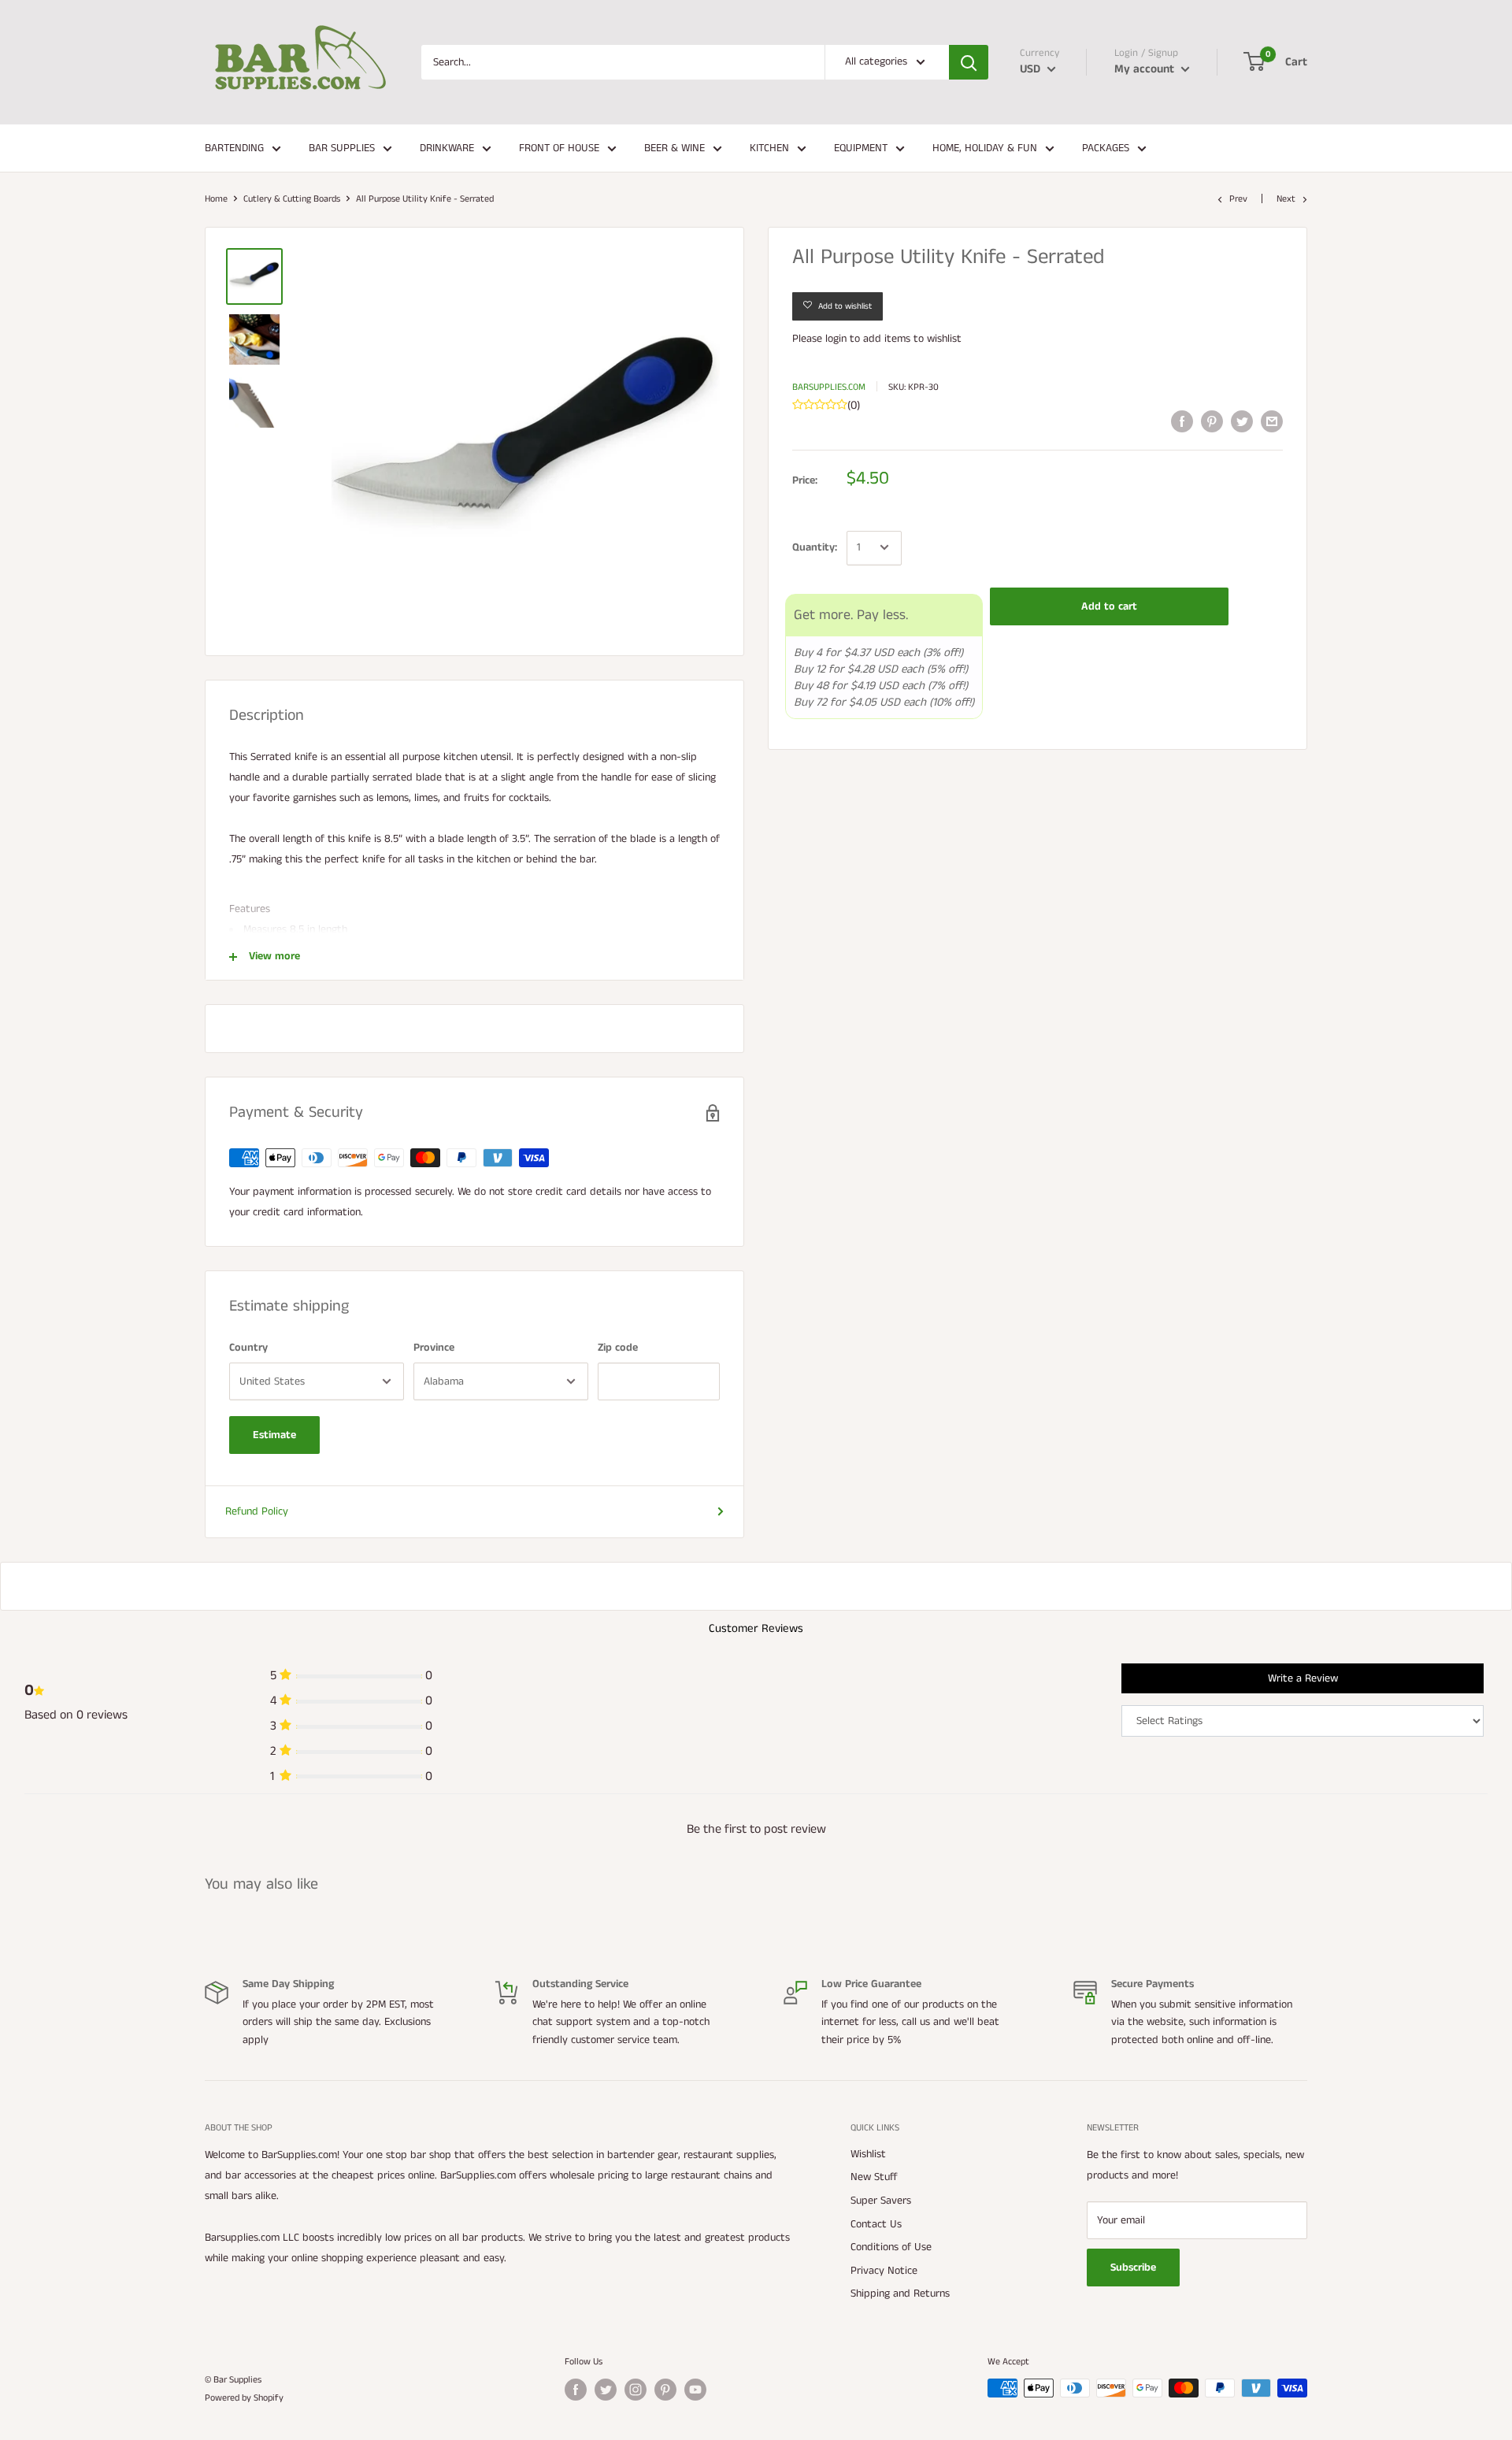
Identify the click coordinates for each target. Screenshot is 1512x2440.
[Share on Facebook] (1182, 421)
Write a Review (1303, 1678)
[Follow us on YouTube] (695, 2390)
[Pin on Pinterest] (1212, 421)
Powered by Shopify (244, 2398)
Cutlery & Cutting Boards (292, 199)
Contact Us (876, 2224)
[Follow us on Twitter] (606, 2390)
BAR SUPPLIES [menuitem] (342, 148)
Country (248, 1348)
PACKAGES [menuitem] (1106, 148)
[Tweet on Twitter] (1242, 421)
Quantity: (815, 547)
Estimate (274, 1435)
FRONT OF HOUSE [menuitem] (559, 148)
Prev (1238, 199)
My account (1146, 69)
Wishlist (868, 2154)
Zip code (618, 1348)
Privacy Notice (884, 2271)
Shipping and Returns (900, 2294)
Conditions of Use (891, 2247)
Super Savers (881, 2201)
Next (1286, 199)
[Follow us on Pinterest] (665, 2390)
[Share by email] (1272, 421)
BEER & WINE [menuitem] (674, 148)
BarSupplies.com (829, 386)
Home (216, 199)
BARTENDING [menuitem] (234, 148)
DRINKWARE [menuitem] (447, 148)
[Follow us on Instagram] (636, 2390)
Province (434, 1348)
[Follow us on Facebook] (576, 2390)
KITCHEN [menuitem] (769, 148)
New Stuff (874, 2177)
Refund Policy (257, 1511)
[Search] (969, 62)
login (836, 339)
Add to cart (1109, 606)
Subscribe (1133, 2268)
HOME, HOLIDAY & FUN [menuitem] (985, 148)
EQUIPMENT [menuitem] (861, 148)
